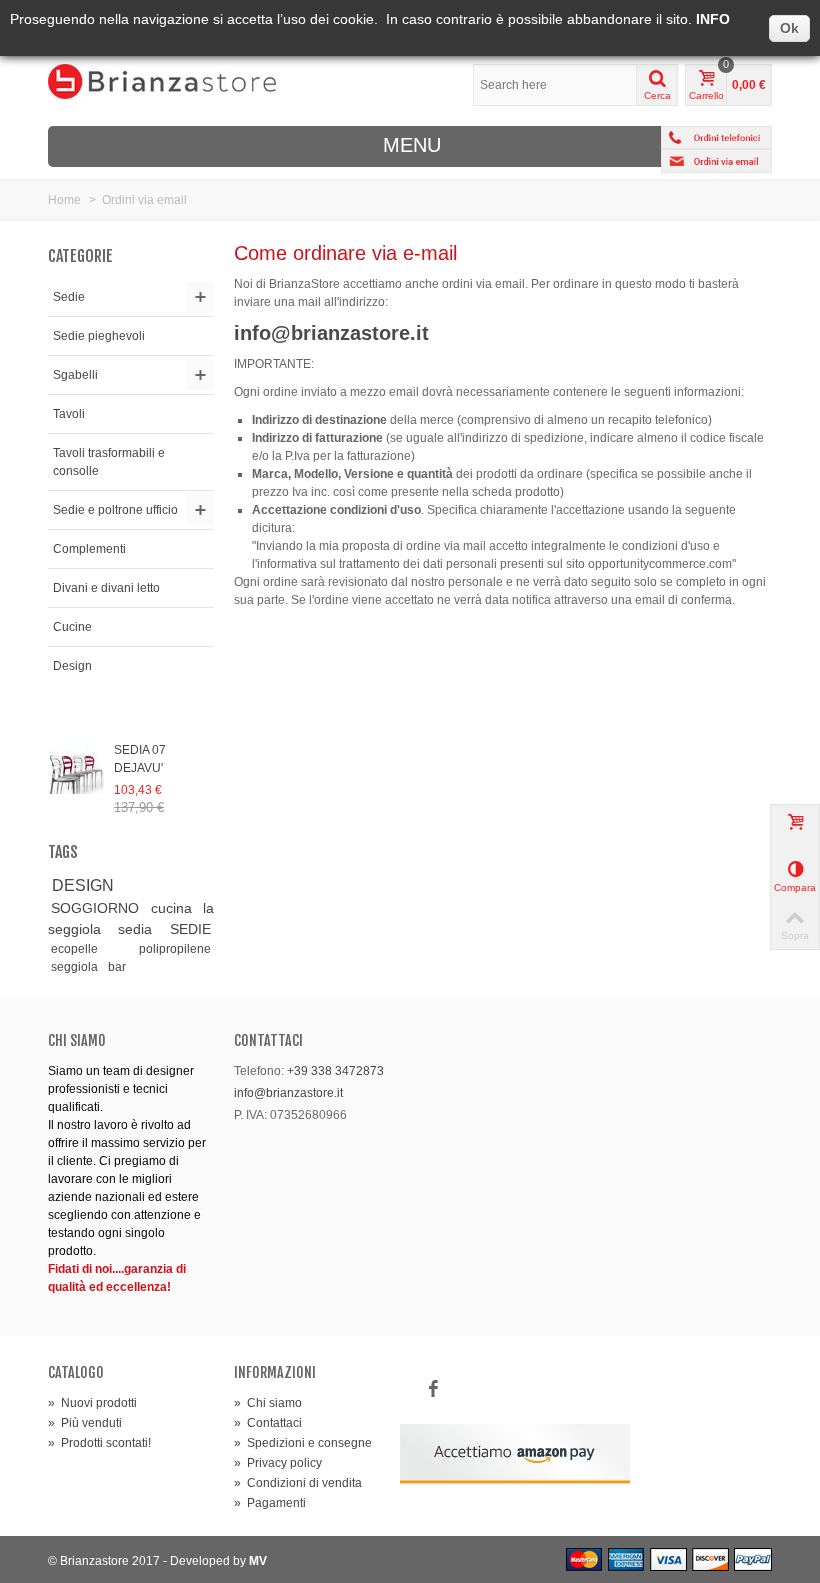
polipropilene (175, 949)
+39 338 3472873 (335, 1071)
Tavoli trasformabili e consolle (109, 462)
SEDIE (190, 929)
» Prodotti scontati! (99, 1443)
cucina (171, 908)
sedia (135, 929)
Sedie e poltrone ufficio (115, 510)
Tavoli (69, 414)
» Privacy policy (278, 1463)
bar (117, 967)
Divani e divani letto (106, 588)
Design (72, 666)
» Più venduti (85, 1423)
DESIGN (83, 885)
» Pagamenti (270, 1503)
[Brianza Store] (162, 80)
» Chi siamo (268, 1403)
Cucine (72, 627)
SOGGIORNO (95, 908)
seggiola (74, 967)
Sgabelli (75, 375)
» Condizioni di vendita (298, 1483)
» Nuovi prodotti (92, 1403)
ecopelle (74, 949)
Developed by (218, 1561)
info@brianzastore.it (288, 1093)
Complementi (89, 549)
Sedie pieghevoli (99, 336)
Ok (789, 28)
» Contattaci (268, 1423)
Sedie (69, 297)
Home (64, 200)
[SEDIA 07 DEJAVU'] (76, 773)
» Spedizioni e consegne (303, 1443)
